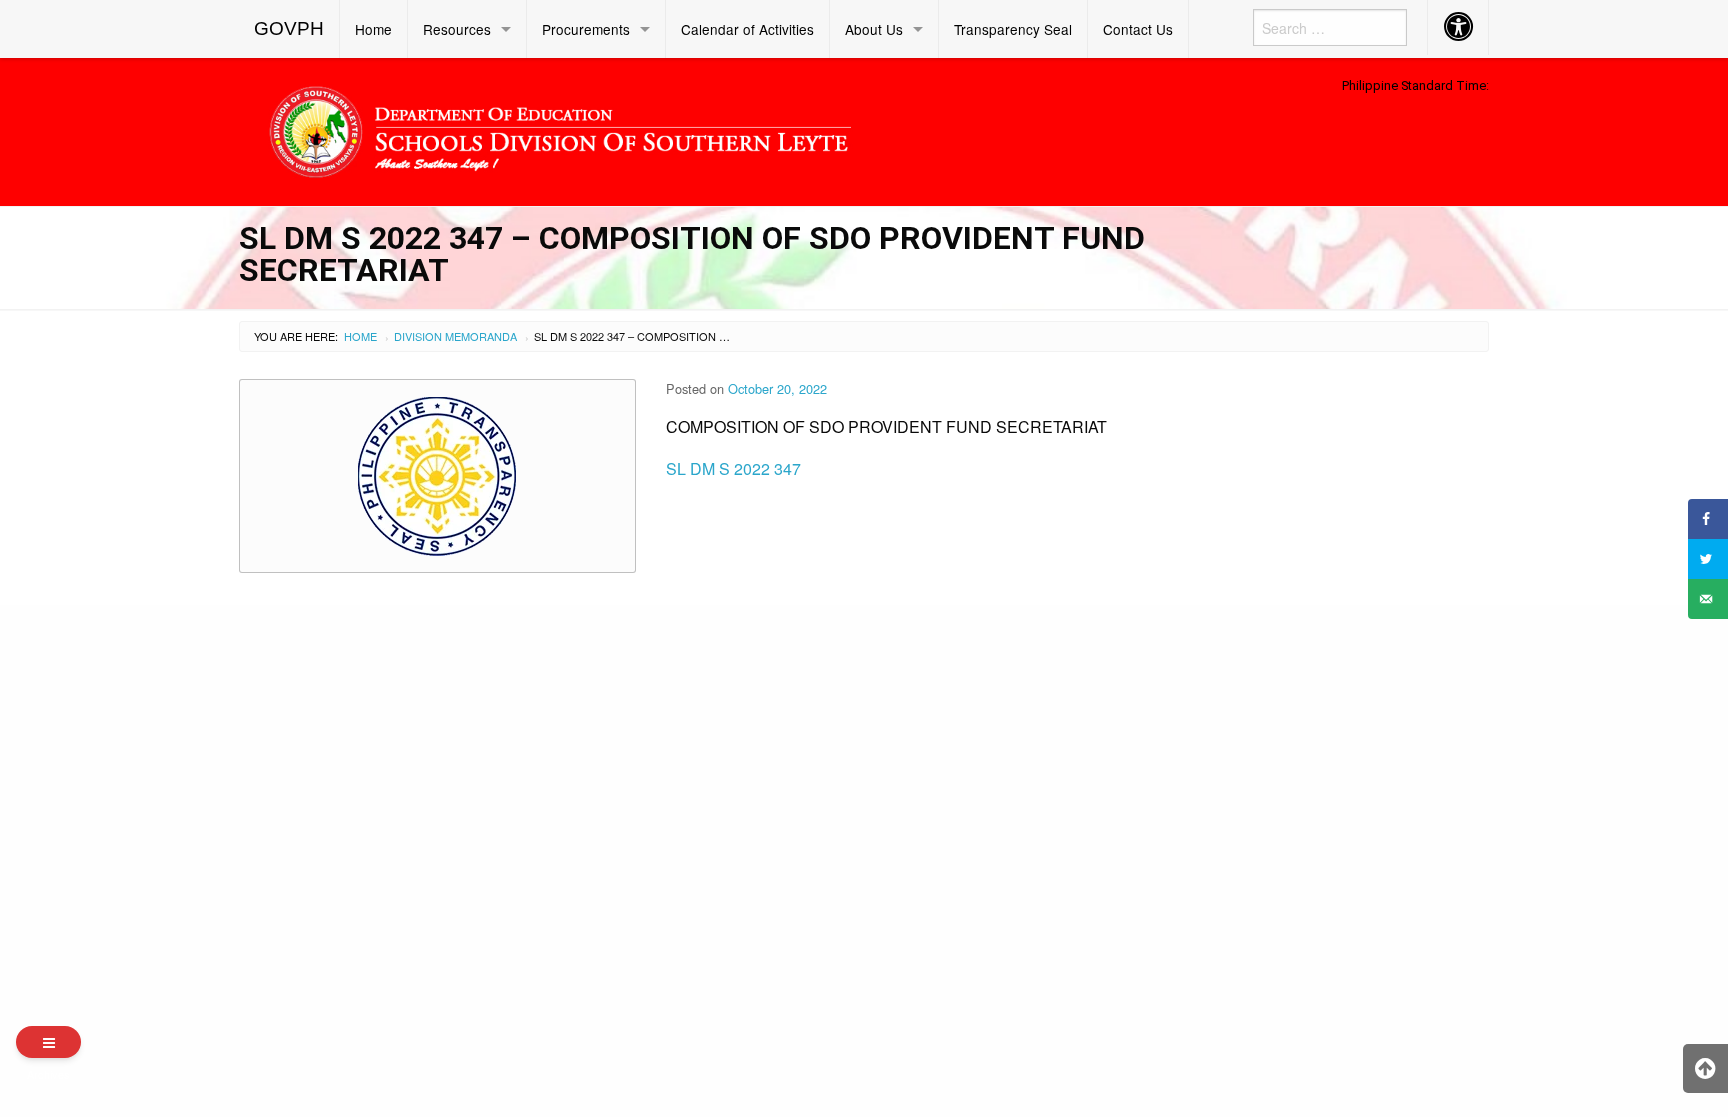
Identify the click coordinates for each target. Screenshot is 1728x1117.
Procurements (586, 29)
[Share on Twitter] (1708, 559)
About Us (874, 29)
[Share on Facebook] (1708, 519)
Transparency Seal (1013, 29)
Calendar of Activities (747, 29)
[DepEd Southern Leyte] (704, 128)
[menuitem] (289, 29)
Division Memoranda (455, 336)
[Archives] (48, 1042)
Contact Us (1138, 29)
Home (373, 29)
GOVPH (289, 28)
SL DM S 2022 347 (733, 468)
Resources (457, 29)
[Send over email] (1708, 599)
